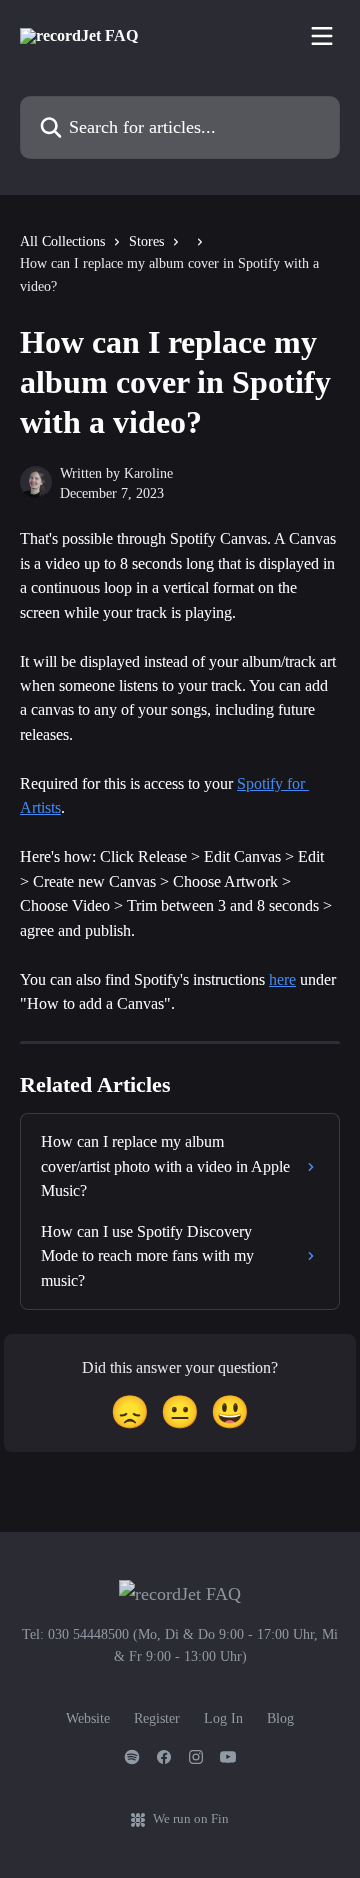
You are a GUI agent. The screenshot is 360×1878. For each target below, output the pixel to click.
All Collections (62, 241)
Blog (280, 1718)
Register (157, 1718)
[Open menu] (322, 36)
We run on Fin (191, 1818)
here (282, 979)
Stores (146, 241)
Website (88, 1718)
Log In (223, 1718)
